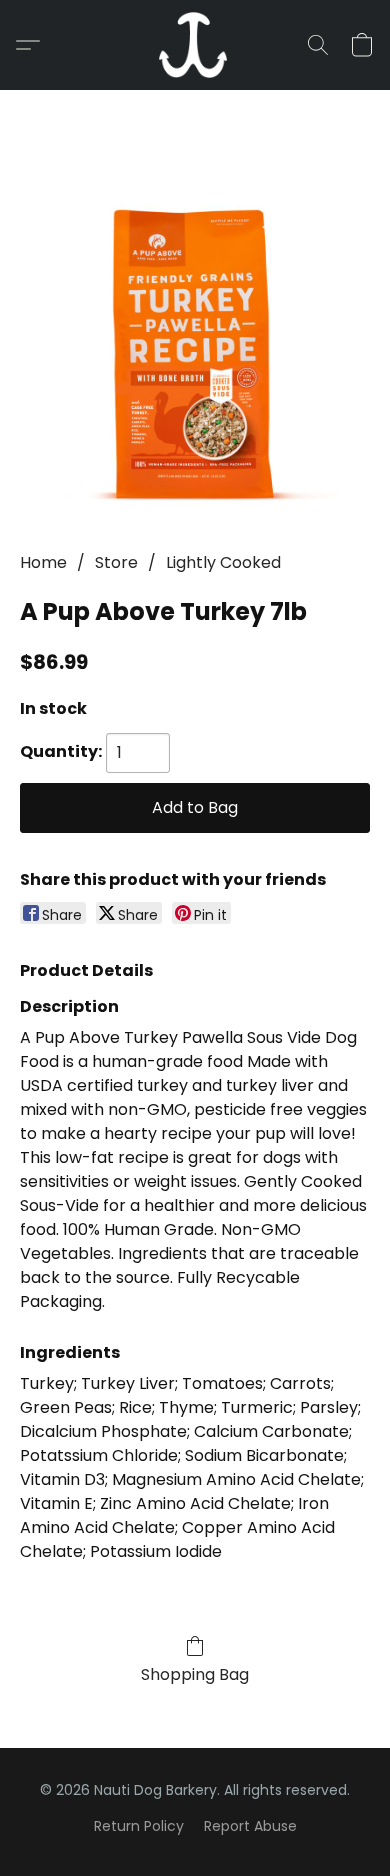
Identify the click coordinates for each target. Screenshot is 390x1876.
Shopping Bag (195, 1674)
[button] (195, 45)
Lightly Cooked (223, 562)
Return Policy (139, 1826)
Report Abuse (250, 1826)
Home (43, 562)
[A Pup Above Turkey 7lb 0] (195, 345)
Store (116, 562)
